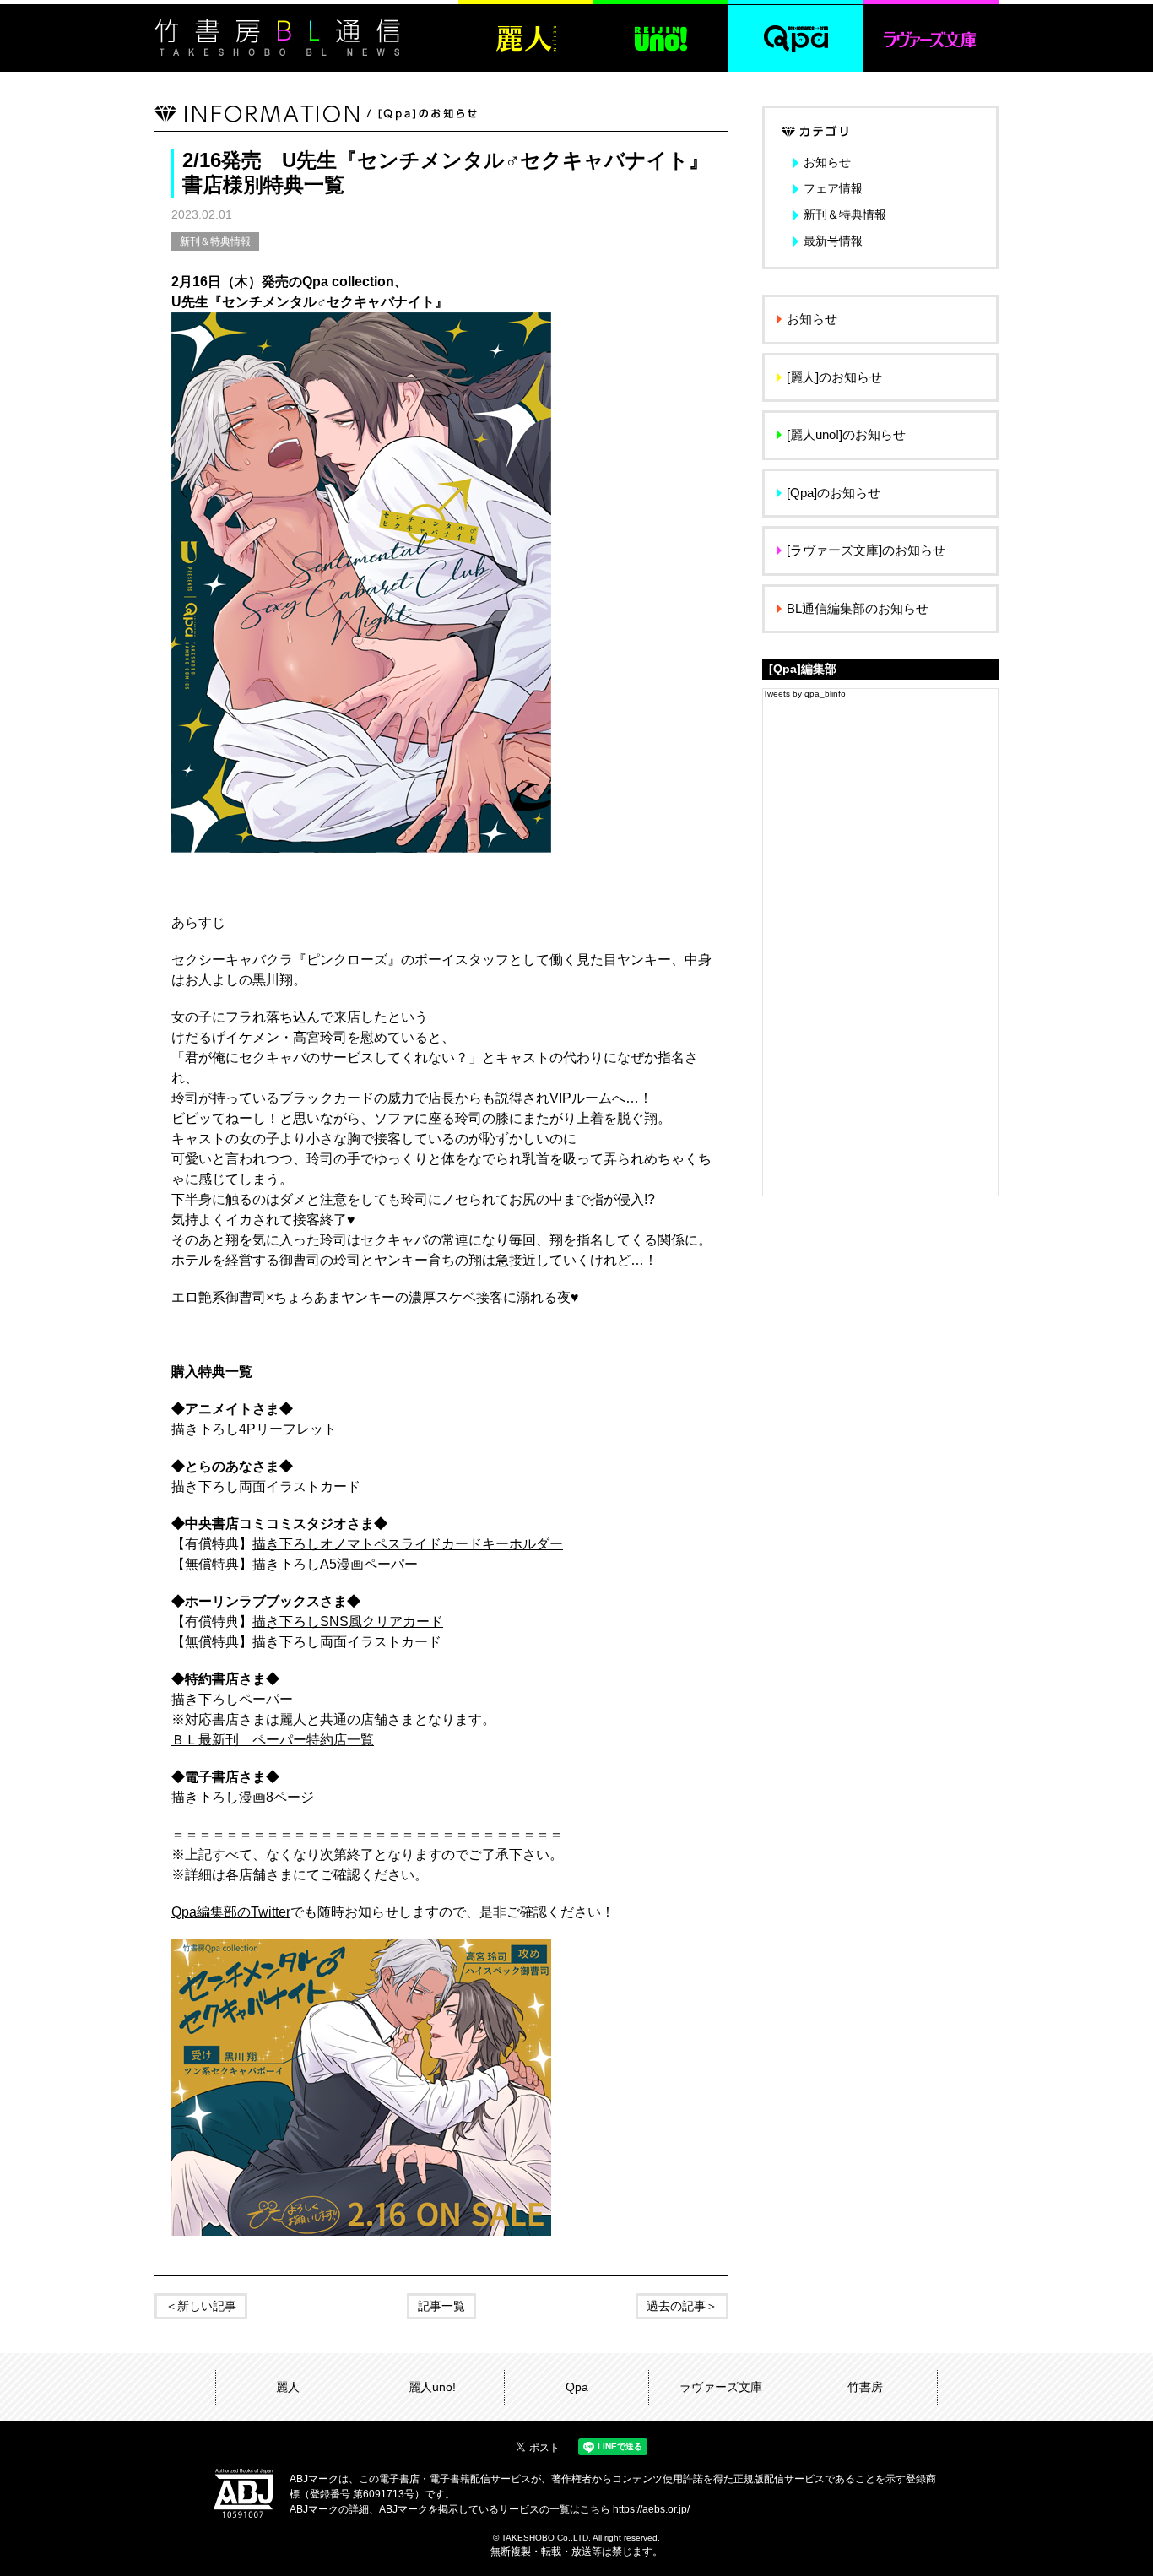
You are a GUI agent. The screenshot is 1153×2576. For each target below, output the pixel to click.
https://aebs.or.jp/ (651, 2509)
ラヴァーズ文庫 (721, 2387)
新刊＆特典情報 (215, 241)
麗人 (288, 2387)
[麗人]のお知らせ (834, 377)
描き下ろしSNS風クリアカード (348, 1622)
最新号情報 (833, 241)
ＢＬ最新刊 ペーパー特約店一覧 (273, 1740)
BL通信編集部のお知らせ (858, 608)
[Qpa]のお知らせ (834, 493)
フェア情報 (833, 188)
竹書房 (865, 2387)
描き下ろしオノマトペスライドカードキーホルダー (408, 1544)
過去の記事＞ (682, 2306)
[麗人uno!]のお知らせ (846, 434)
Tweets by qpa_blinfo (804, 694)
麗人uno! (432, 2387)
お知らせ (827, 162)
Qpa (577, 2387)
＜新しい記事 (201, 2306)
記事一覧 (441, 2306)
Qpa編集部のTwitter (231, 1912)
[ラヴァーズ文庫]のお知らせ (866, 550)
